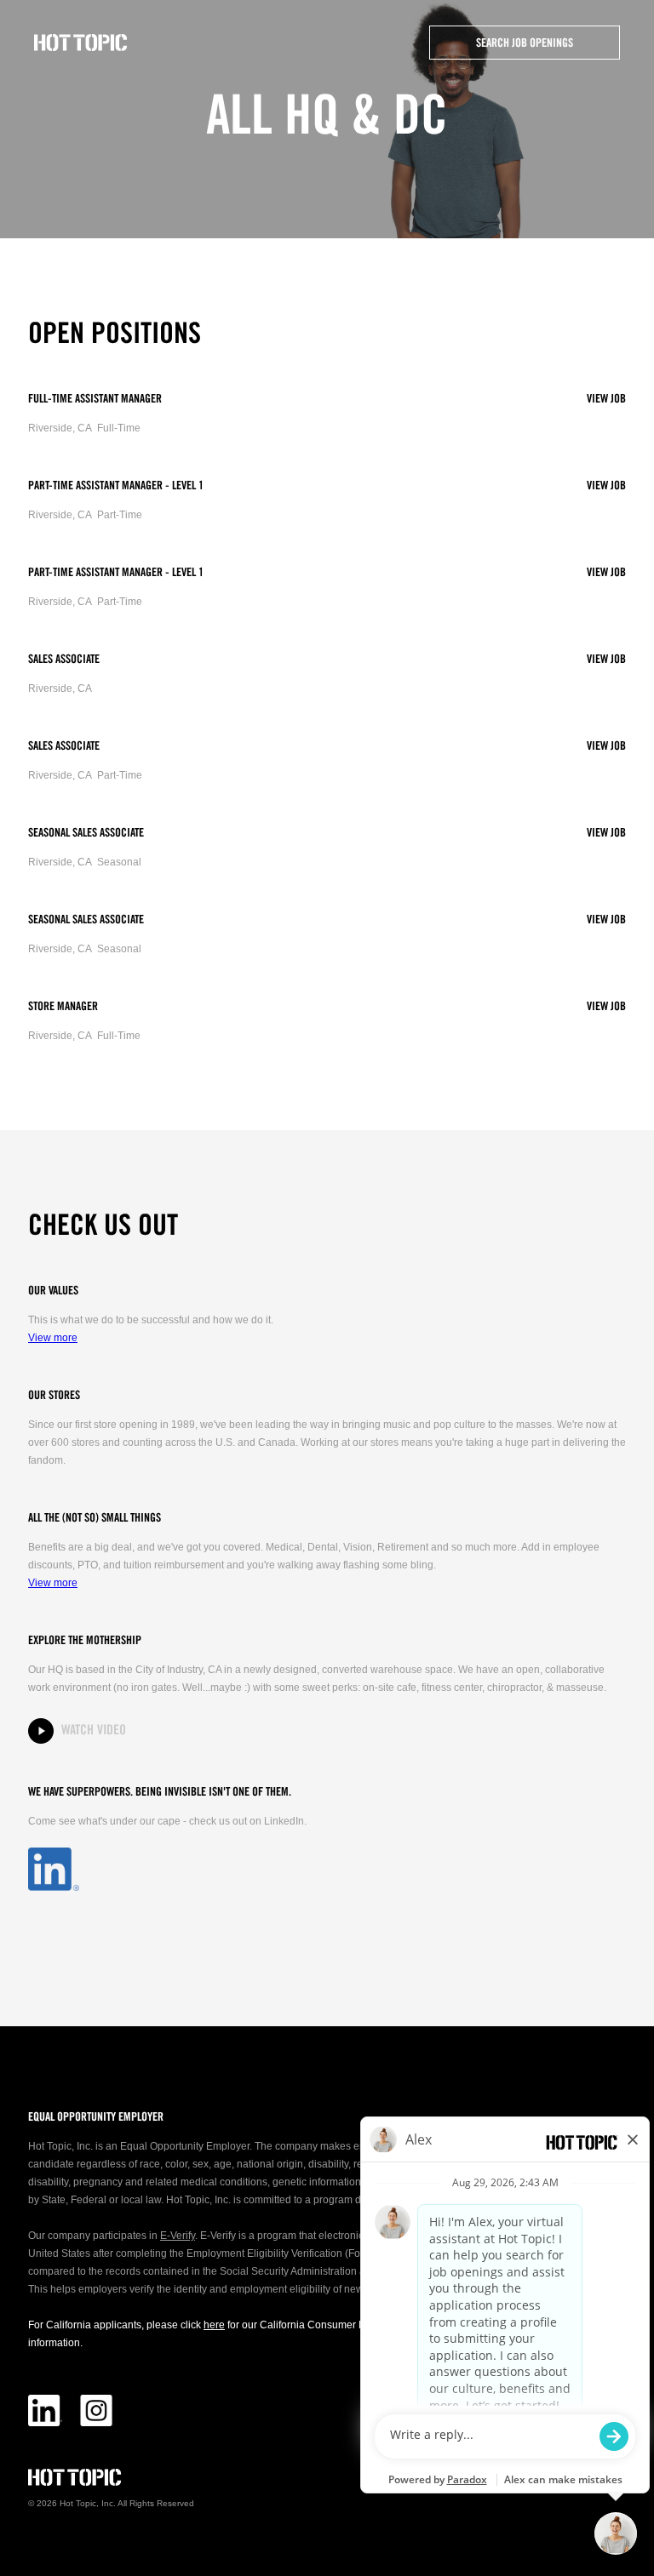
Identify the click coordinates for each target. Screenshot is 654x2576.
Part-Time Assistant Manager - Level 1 (116, 486)
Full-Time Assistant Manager (95, 399)
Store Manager (63, 1007)
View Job (606, 399)
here (214, 2325)
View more (53, 1338)
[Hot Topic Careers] (81, 43)
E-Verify (178, 2236)
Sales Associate (64, 660)
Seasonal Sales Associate (86, 833)
